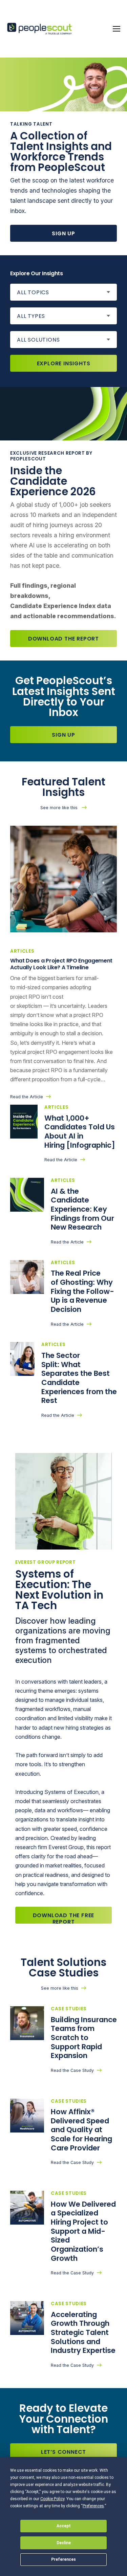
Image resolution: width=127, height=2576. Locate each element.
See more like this (60, 808)
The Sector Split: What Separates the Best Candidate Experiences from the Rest (79, 1378)
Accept (64, 2526)
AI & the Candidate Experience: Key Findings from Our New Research (82, 1209)
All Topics (33, 292)
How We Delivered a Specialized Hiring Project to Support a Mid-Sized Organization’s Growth (83, 2231)
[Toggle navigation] (117, 29)
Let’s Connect (63, 2452)
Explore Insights (64, 363)
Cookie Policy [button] (52, 2499)
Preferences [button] (93, 2506)
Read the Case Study (72, 2070)
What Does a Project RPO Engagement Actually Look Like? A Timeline (61, 964)
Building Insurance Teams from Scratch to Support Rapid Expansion (84, 2038)
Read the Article (27, 1097)
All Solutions (38, 340)
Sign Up (63, 233)
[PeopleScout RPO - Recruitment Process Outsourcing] (41, 29)
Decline (64, 2543)
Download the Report (63, 639)
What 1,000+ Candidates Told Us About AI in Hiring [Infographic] (81, 1132)
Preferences (63, 2559)
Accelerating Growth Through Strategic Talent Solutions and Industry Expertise (83, 2333)
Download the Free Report (64, 1918)
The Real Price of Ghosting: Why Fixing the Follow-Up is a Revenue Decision (82, 1291)
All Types (31, 316)
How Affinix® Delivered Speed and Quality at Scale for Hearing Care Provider (81, 2130)
